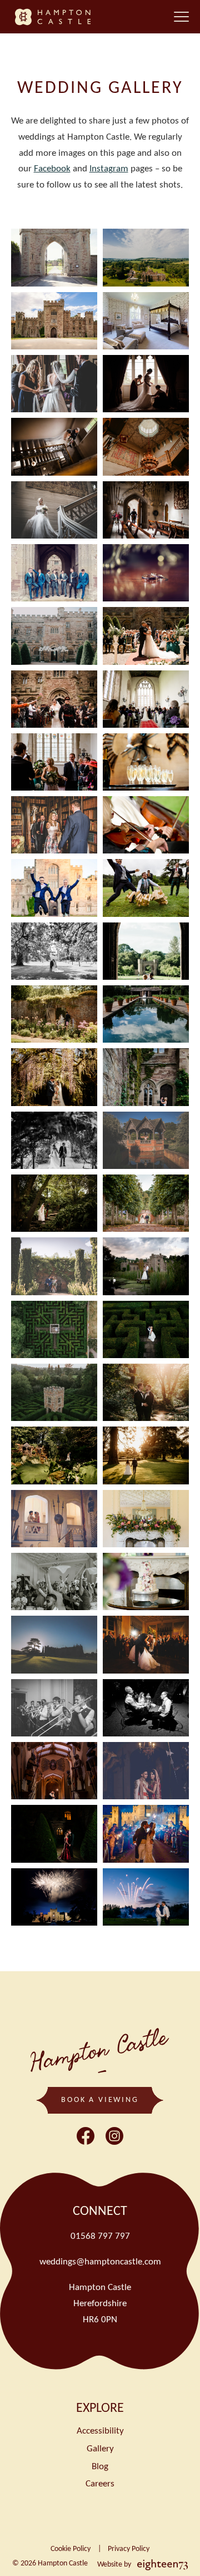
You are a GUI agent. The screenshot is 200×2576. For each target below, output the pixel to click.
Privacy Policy (129, 2549)
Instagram (109, 169)
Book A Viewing (100, 2100)
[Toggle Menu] (181, 17)
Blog (100, 2467)
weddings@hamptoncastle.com (100, 2262)
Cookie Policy (71, 2549)
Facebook (52, 169)
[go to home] (55, 17)
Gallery (100, 2449)
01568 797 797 (100, 2236)
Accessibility (100, 2431)
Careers (100, 2484)
